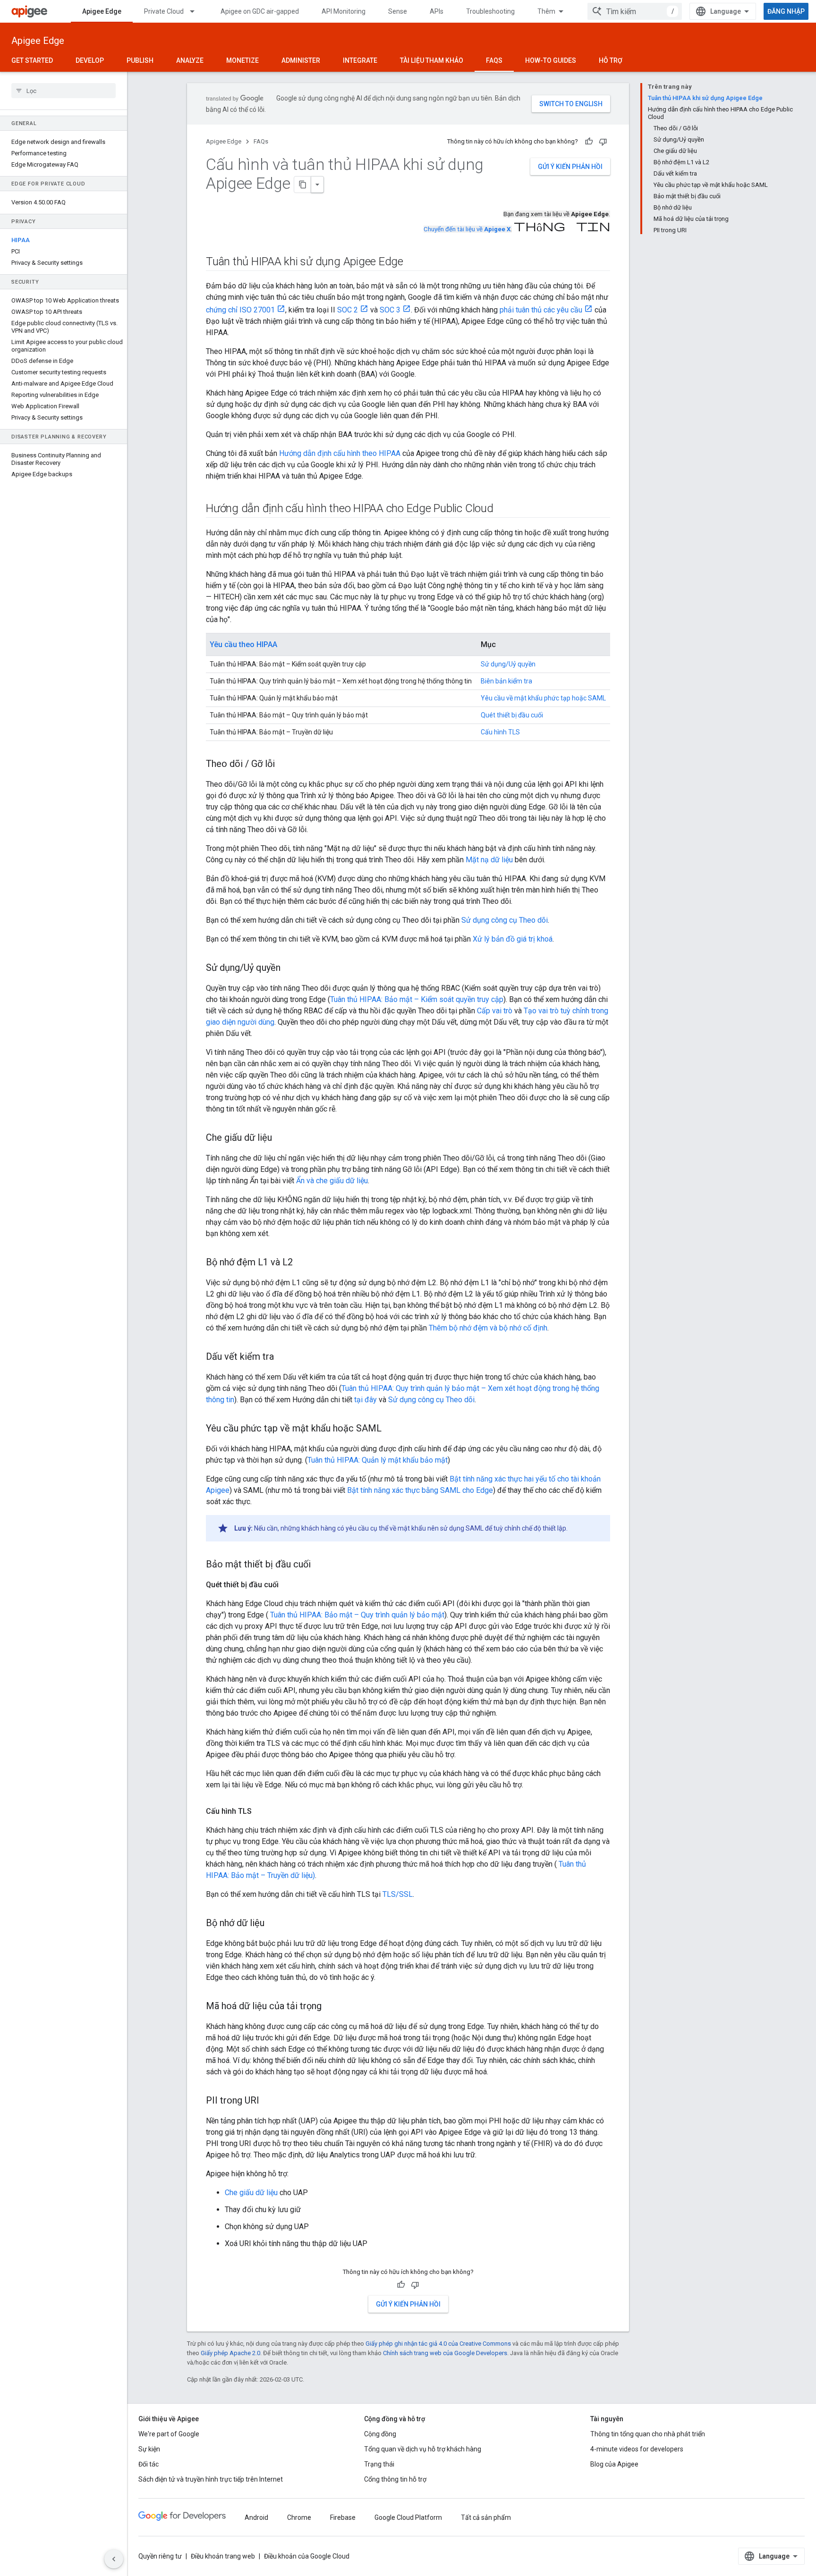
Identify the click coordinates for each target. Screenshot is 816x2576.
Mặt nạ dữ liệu (489, 860)
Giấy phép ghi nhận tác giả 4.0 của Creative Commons (438, 2344)
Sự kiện (149, 2449)
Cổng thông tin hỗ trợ (395, 2479)
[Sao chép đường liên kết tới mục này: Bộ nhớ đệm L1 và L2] (302, 1263)
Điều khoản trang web (223, 2556)
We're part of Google (169, 2434)
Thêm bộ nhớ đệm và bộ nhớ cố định (488, 1328)
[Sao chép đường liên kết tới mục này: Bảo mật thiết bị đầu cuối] (320, 1565)
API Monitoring (344, 11)
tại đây (365, 1400)
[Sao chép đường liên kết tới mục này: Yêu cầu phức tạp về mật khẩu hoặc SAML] (391, 1429)
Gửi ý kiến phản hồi (570, 167)
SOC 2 (348, 310)
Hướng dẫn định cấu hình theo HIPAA (340, 453)
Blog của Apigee (614, 2464)
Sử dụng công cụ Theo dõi (505, 920)
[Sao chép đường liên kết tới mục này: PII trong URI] (269, 2101)
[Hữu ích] (589, 142)
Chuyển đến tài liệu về (467, 229)
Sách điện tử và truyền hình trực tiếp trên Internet (211, 2479)
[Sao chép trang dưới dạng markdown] (303, 185)
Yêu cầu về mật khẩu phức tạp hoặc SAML (543, 698)
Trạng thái (379, 2464)
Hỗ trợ (611, 60)
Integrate (360, 60)
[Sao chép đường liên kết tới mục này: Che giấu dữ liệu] (281, 1138)
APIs (437, 11)
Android (256, 2517)
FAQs (494, 60)
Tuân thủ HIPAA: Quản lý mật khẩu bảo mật (378, 1460)
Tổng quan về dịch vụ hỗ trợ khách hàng (423, 2449)
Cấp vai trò (495, 1011)
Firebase (343, 2517)
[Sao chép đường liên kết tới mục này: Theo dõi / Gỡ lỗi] (284, 765)
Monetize (242, 60)
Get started (32, 60)
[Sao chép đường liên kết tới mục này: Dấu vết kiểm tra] (283, 1357)
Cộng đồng (380, 2434)
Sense (398, 11)
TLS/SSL (398, 1894)
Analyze (190, 60)
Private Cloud (164, 11)
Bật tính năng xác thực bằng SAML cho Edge (420, 1490)
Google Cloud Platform (408, 2517)
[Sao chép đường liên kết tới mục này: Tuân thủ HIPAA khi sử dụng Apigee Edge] (413, 262)
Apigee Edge (102, 11)
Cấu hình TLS (500, 732)
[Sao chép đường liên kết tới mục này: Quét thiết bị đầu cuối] (288, 1585)
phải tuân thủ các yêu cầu (541, 310)
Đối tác (149, 2464)
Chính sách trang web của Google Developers (445, 2353)
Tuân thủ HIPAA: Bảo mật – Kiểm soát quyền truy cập (417, 999)
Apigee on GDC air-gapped (260, 11)
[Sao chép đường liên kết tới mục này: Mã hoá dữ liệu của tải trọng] (331, 2007)
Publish (140, 60)
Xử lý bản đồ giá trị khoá (513, 939)
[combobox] (635, 11)
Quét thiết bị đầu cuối (512, 715)
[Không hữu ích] (603, 142)
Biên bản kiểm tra (506, 681)
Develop (90, 60)
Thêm (546, 11)
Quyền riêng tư (160, 2556)
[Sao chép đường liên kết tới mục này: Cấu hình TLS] (261, 1811)
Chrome (299, 2517)
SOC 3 (390, 310)
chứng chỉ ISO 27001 (240, 310)
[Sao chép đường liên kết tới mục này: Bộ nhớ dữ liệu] (274, 1924)
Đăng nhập (786, 11)
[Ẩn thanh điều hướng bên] (114, 2559)
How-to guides (551, 60)
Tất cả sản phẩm (486, 2517)
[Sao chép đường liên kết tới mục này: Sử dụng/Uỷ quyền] (290, 968)
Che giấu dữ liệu (251, 2193)
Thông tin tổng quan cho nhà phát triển (648, 2434)
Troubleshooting (490, 11)
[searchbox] (64, 91)
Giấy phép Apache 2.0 (230, 2353)
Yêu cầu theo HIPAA (243, 644)
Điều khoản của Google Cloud (307, 2556)
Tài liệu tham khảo (432, 60)
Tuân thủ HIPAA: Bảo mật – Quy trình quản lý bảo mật (356, 1615)
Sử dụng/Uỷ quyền (508, 664)
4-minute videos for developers (637, 2449)
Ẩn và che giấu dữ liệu (332, 1181)
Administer (301, 60)
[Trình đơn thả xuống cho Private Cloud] (196, 11)
